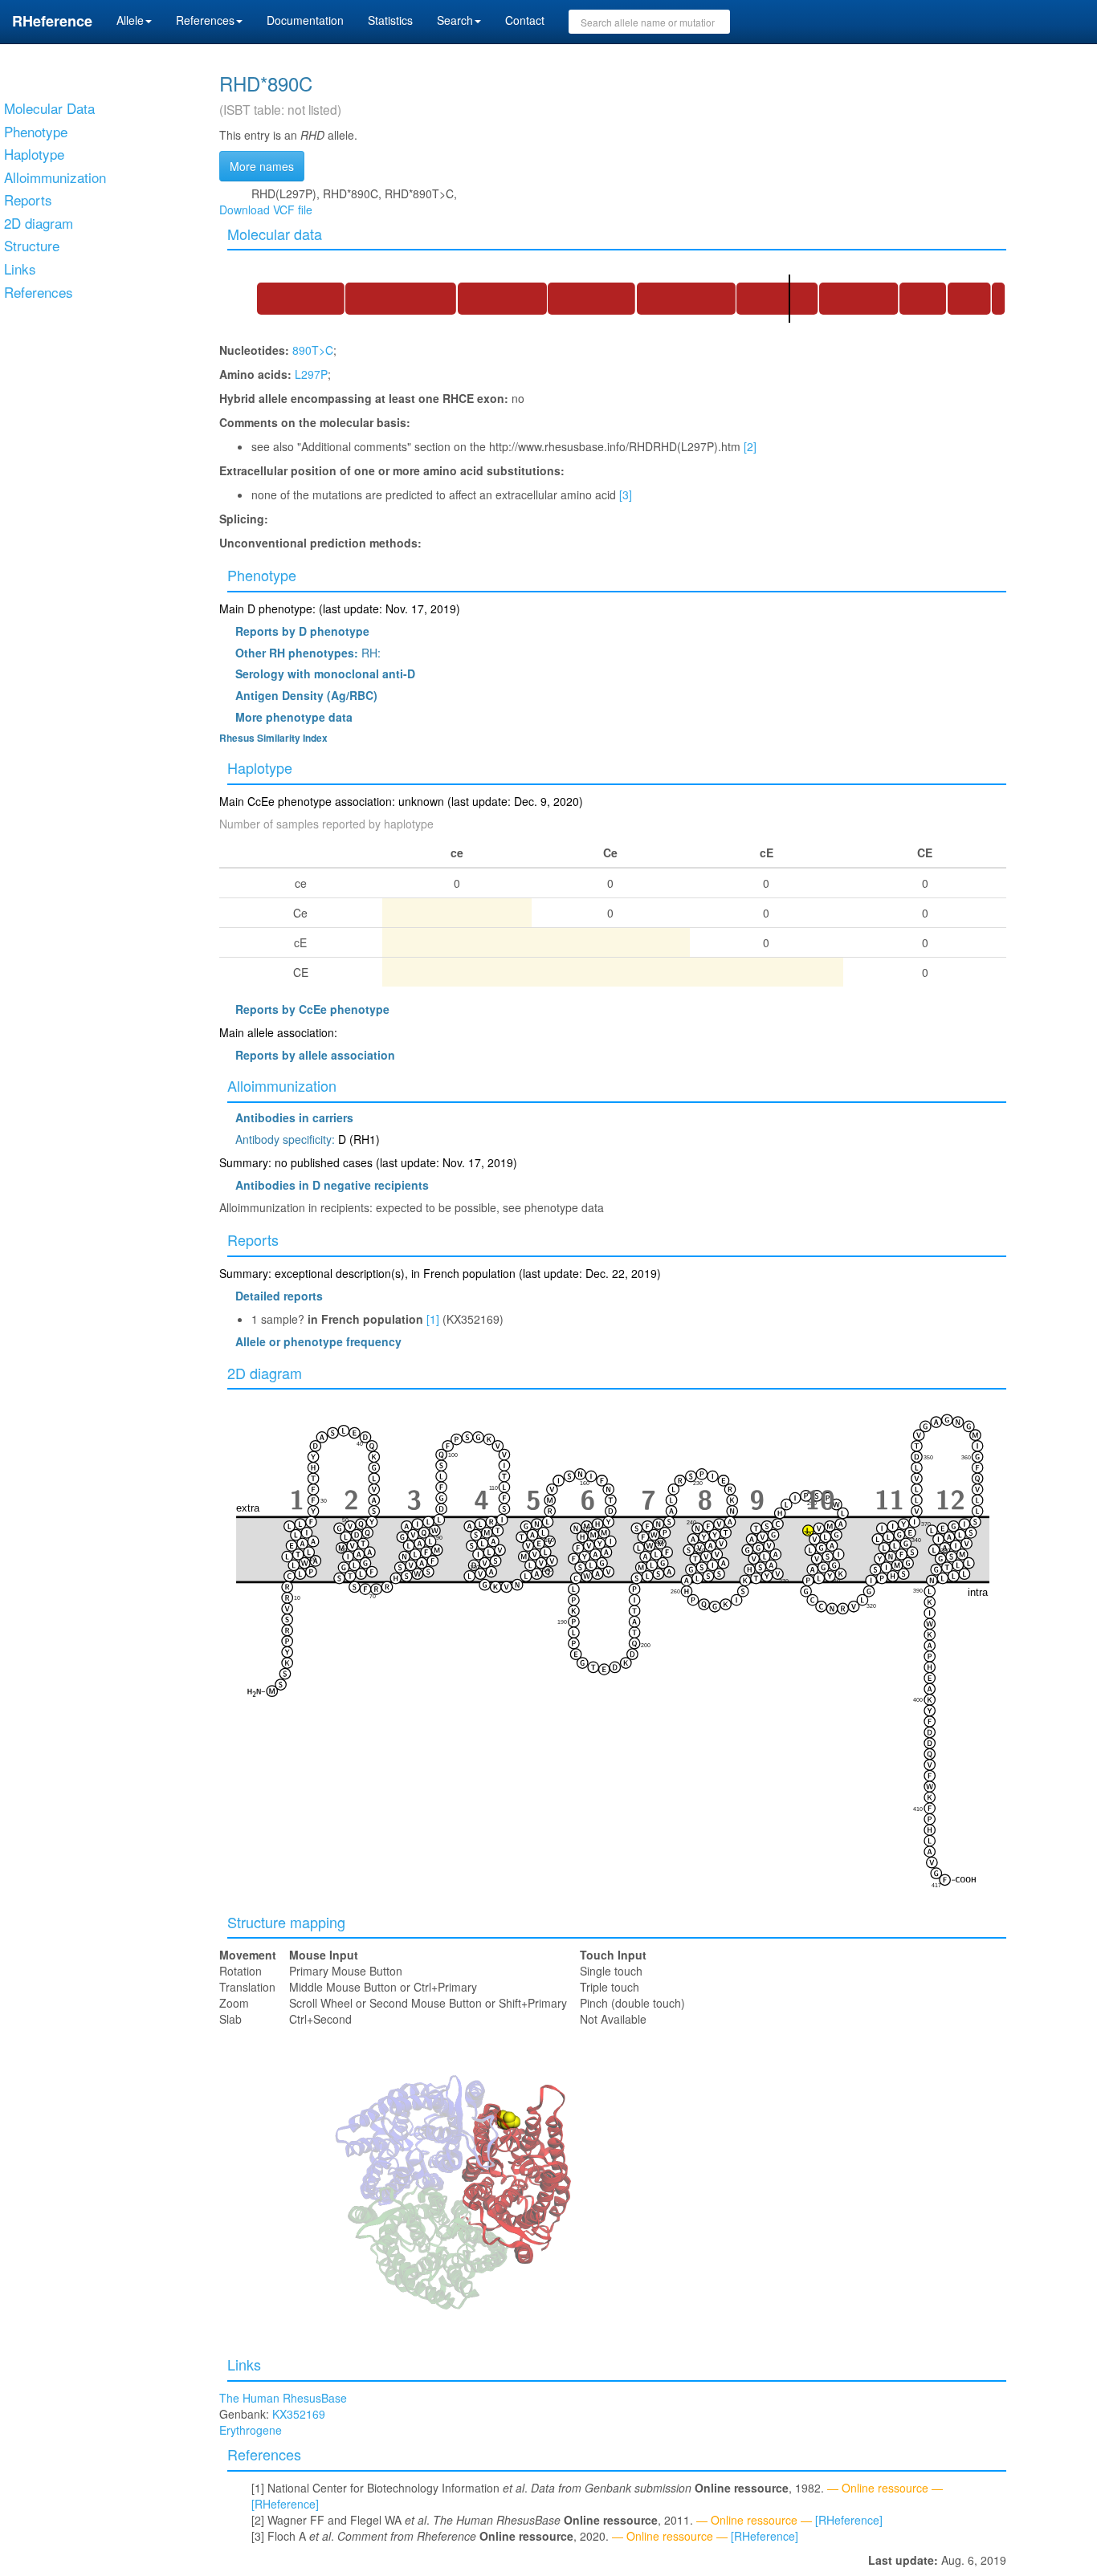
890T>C (313, 350)
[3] (626, 494)
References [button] (205, 20)
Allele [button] (130, 20)
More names (262, 166)
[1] (433, 1319)
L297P (311, 374)
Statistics (390, 20)
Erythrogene (251, 2430)
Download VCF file (266, 210)
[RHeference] (285, 2504)
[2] (750, 446)
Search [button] (455, 20)
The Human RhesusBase (283, 2398)
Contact (525, 20)
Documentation (305, 20)
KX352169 (299, 2414)
